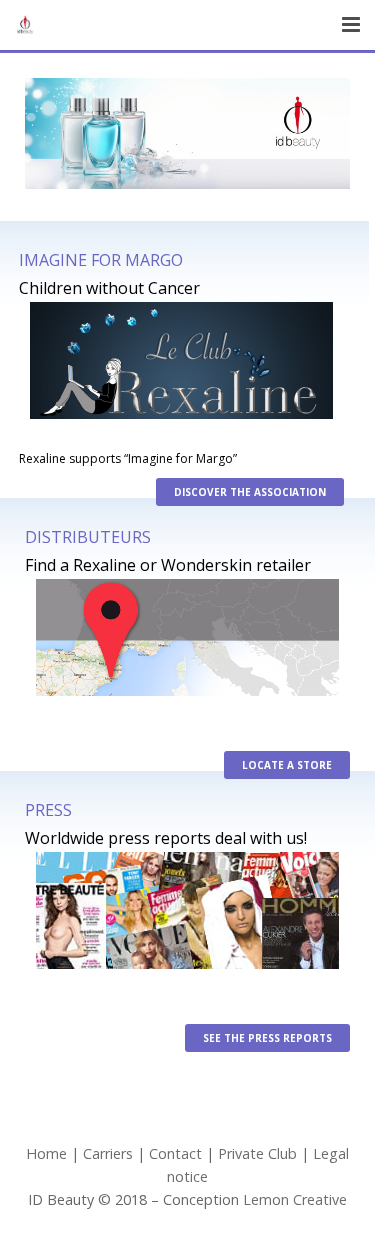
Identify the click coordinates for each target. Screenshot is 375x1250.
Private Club (257, 1153)
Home (46, 1153)
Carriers (108, 1153)
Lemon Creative (295, 1199)
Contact (175, 1153)
